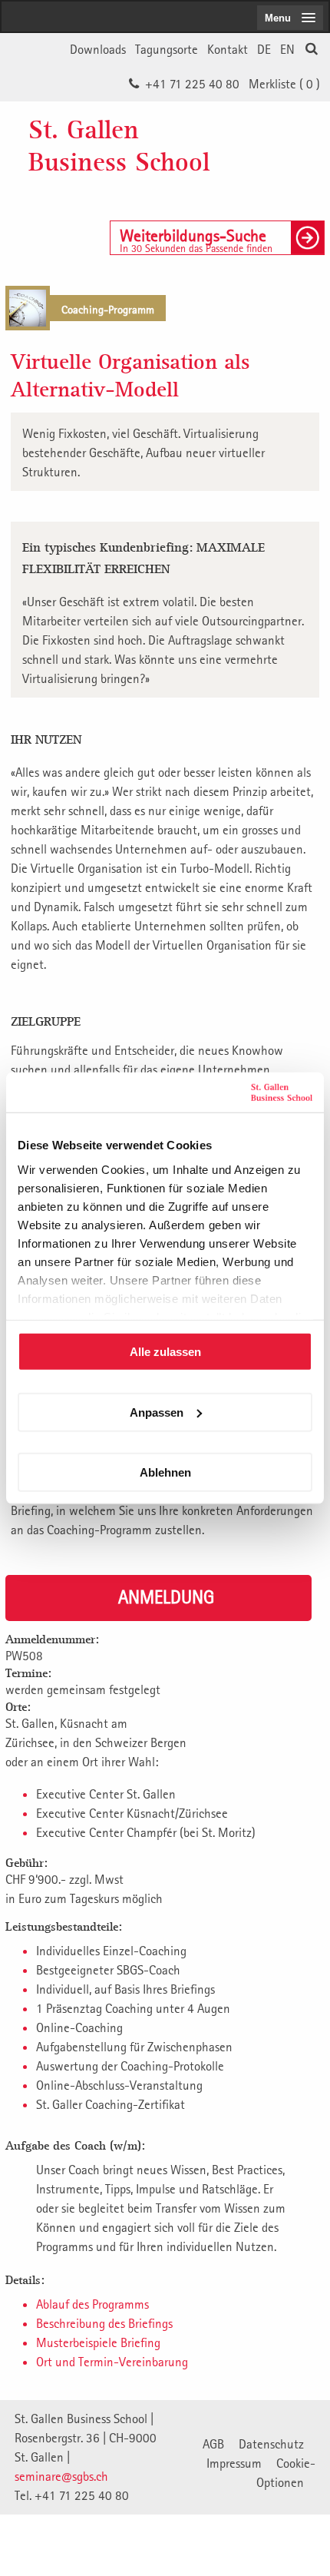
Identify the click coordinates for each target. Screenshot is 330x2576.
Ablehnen (165, 1472)
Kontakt (228, 49)
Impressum (234, 2463)
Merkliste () (284, 84)
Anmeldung (166, 1596)
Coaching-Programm (108, 309)
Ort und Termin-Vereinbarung (112, 2362)
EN (287, 49)
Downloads (98, 49)
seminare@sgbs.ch (61, 2476)
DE (264, 49)
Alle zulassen (165, 1352)
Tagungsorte (167, 49)
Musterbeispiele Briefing (98, 2342)
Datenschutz (271, 2444)
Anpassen (157, 1412)
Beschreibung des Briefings (104, 2323)
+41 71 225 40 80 (192, 84)
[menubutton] (290, 18)
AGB (213, 2444)
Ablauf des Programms (92, 2304)
